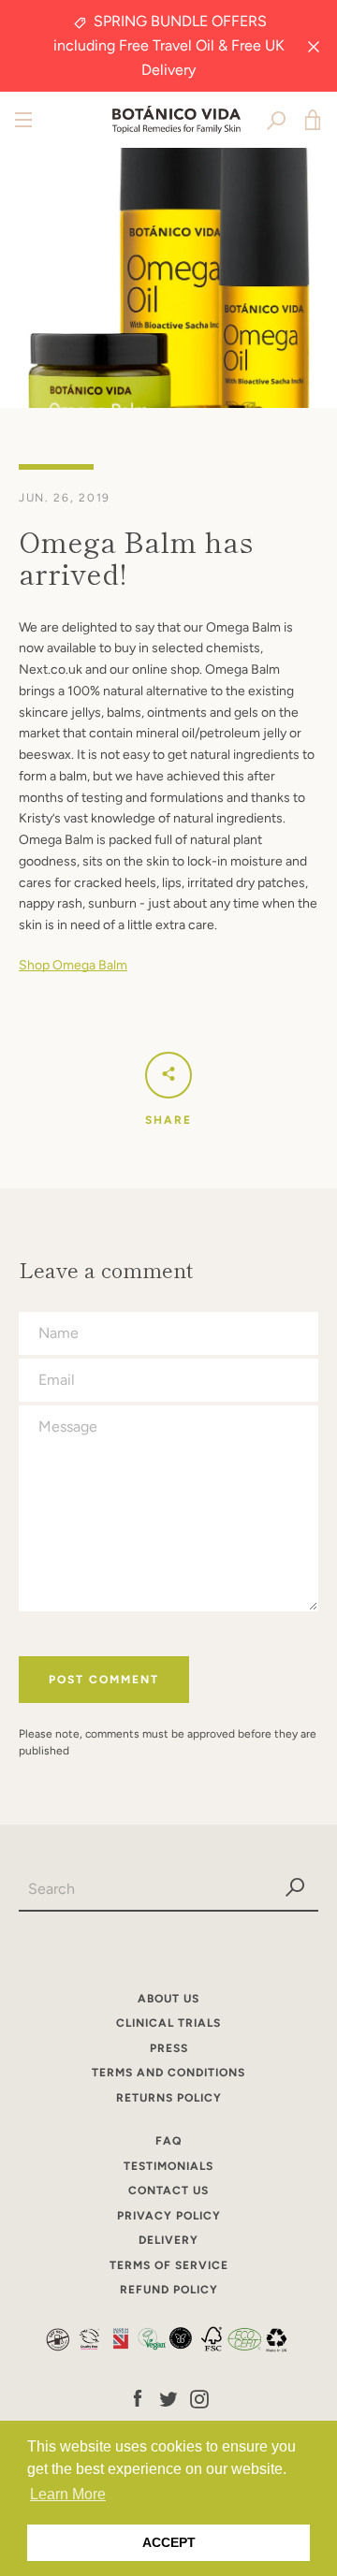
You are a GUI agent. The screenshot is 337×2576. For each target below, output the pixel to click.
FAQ (168, 2141)
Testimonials (168, 2166)
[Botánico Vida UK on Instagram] (199, 2398)
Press (169, 2048)
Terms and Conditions (168, 2073)
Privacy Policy (169, 2216)
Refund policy (169, 2290)
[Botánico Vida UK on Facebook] (138, 2398)
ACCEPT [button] (169, 2542)
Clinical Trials (168, 2023)
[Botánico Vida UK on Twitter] (168, 2398)
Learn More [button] (68, 2494)
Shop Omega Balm (73, 965)
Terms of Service (169, 2265)
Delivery (168, 2240)
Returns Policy (169, 2098)
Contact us (168, 2190)
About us (168, 1999)
